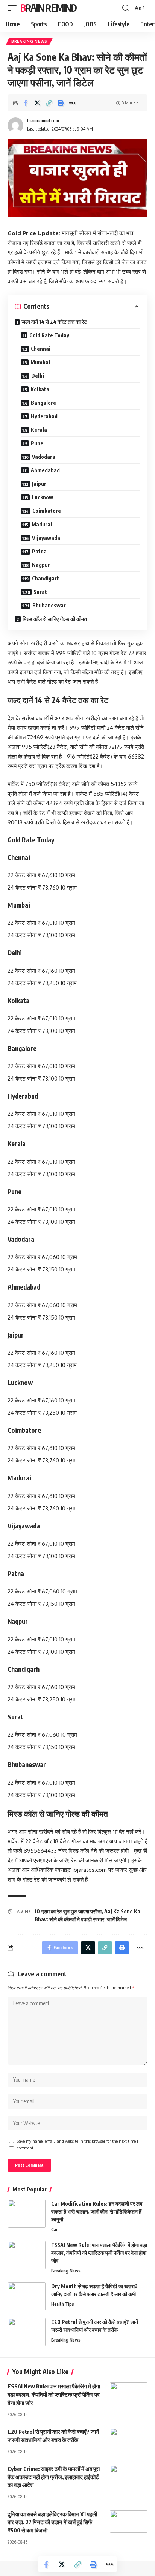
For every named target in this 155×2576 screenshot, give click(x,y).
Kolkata (40, 389)
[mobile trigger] (14, 8)
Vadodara (44, 457)
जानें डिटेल (117, 1919)
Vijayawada (46, 538)
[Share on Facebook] (26, 103)
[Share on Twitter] (37, 103)
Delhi (38, 376)
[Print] (61, 103)
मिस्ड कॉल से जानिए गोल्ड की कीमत (55, 619)
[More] (72, 103)
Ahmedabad (45, 470)
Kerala (39, 430)
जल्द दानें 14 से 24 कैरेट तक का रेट (54, 322)
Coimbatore (47, 511)
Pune (37, 443)
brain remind (48, 8)
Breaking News (29, 41)
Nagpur (41, 565)
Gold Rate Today (49, 335)
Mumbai (40, 362)
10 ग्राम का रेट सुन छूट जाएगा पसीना (68, 1911)
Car (54, 2230)
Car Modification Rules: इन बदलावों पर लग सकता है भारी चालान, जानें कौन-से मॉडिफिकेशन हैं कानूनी (97, 2212)
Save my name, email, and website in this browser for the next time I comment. (77, 2144)
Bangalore (43, 403)
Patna (39, 551)
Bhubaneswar (49, 605)
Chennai (41, 349)
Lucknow (42, 497)
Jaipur (39, 484)
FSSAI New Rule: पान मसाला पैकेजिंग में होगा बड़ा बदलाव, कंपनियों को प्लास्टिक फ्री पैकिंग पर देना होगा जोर (99, 2253)
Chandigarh (46, 578)
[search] (126, 8)
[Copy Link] (49, 103)
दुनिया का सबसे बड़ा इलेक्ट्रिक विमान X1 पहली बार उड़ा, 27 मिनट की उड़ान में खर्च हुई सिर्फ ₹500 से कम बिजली (52, 2522)
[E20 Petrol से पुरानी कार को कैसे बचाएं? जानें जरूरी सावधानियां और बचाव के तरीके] (27, 2332)
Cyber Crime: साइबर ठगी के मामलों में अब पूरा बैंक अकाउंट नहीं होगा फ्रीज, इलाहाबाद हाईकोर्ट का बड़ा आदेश (54, 2477)
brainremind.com (43, 121)
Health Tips (63, 2304)
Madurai (42, 524)
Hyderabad (44, 416)
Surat (40, 592)
